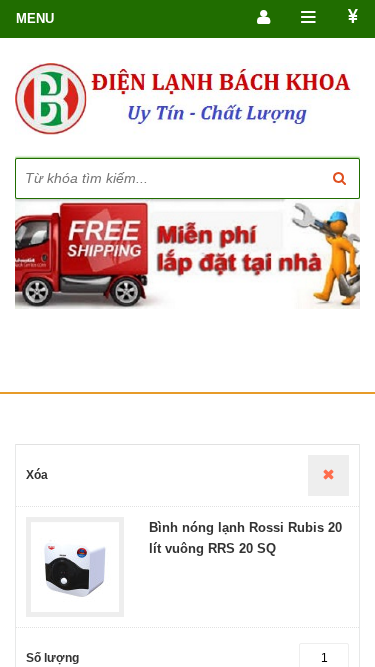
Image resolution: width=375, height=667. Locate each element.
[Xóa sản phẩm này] (328, 475)
